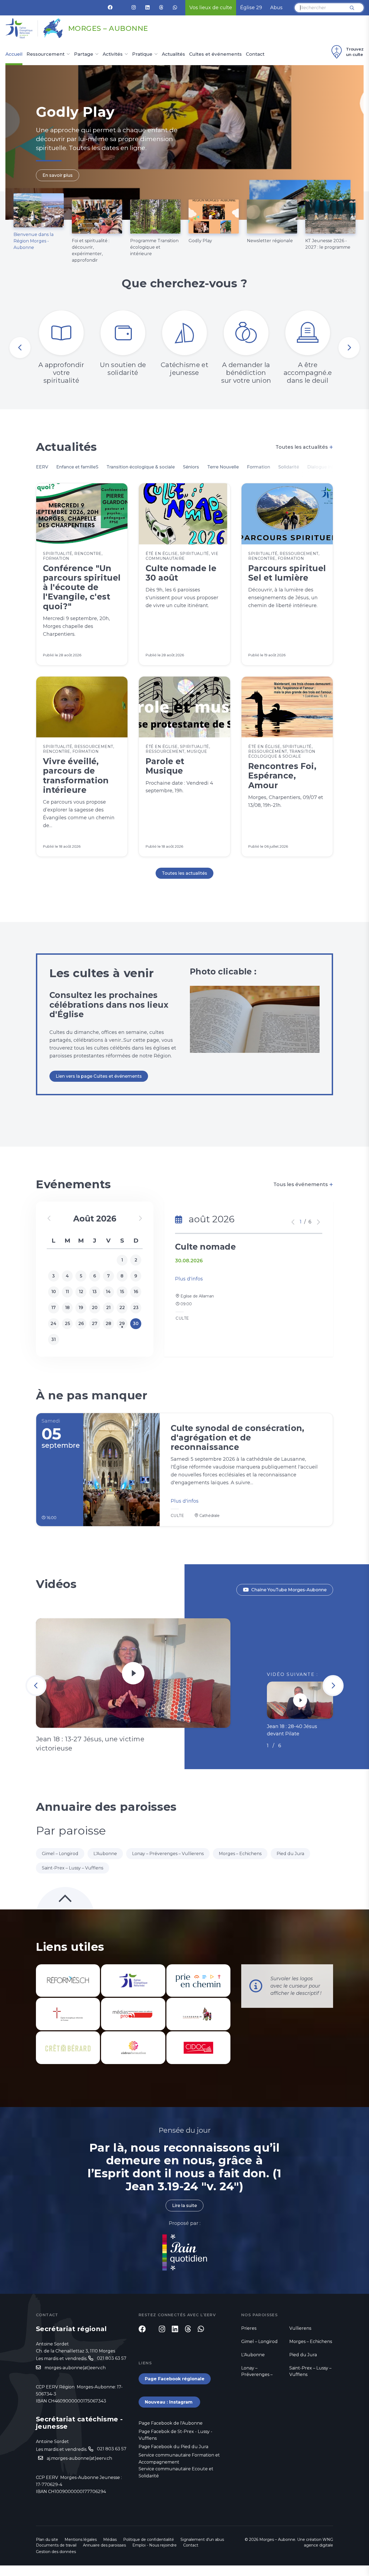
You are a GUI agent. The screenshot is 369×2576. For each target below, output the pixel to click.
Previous (20, 348)
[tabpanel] (185, 142)
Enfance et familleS (77, 467)
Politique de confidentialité (149, 2540)
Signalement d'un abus (202, 2540)
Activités (113, 54)
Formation (259, 467)
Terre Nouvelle (223, 467)
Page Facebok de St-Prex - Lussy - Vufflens (175, 2435)
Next (349, 348)
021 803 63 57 (112, 2358)
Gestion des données (56, 2552)
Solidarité (289, 467)
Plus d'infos (189, 1279)
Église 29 (251, 8)
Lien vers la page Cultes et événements (99, 1076)
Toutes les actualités (304, 447)
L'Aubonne (105, 1854)
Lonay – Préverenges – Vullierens (168, 1854)
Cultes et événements (215, 54)
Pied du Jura (290, 1854)
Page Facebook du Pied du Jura (173, 2447)
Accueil (14, 54)
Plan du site (47, 2540)
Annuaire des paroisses (104, 2545)
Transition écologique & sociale (141, 467)
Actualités (173, 54)
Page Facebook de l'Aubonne (171, 2423)
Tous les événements (303, 1184)
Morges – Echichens (240, 1854)
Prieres (249, 2328)
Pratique (142, 54)
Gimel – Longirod (60, 1854)
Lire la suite (185, 2206)
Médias (110, 2540)
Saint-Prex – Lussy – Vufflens (73, 1868)
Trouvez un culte (355, 52)
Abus (276, 8)
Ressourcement (46, 54)
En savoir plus (58, 188)
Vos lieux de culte (211, 8)
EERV (42, 467)
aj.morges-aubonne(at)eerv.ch (79, 2458)
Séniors (191, 467)
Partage (84, 54)
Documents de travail (56, 2545)
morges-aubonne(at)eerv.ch (75, 2368)
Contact (255, 54)
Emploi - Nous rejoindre (155, 2545)
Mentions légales (81, 2540)
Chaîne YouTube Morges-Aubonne (289, 1590)
